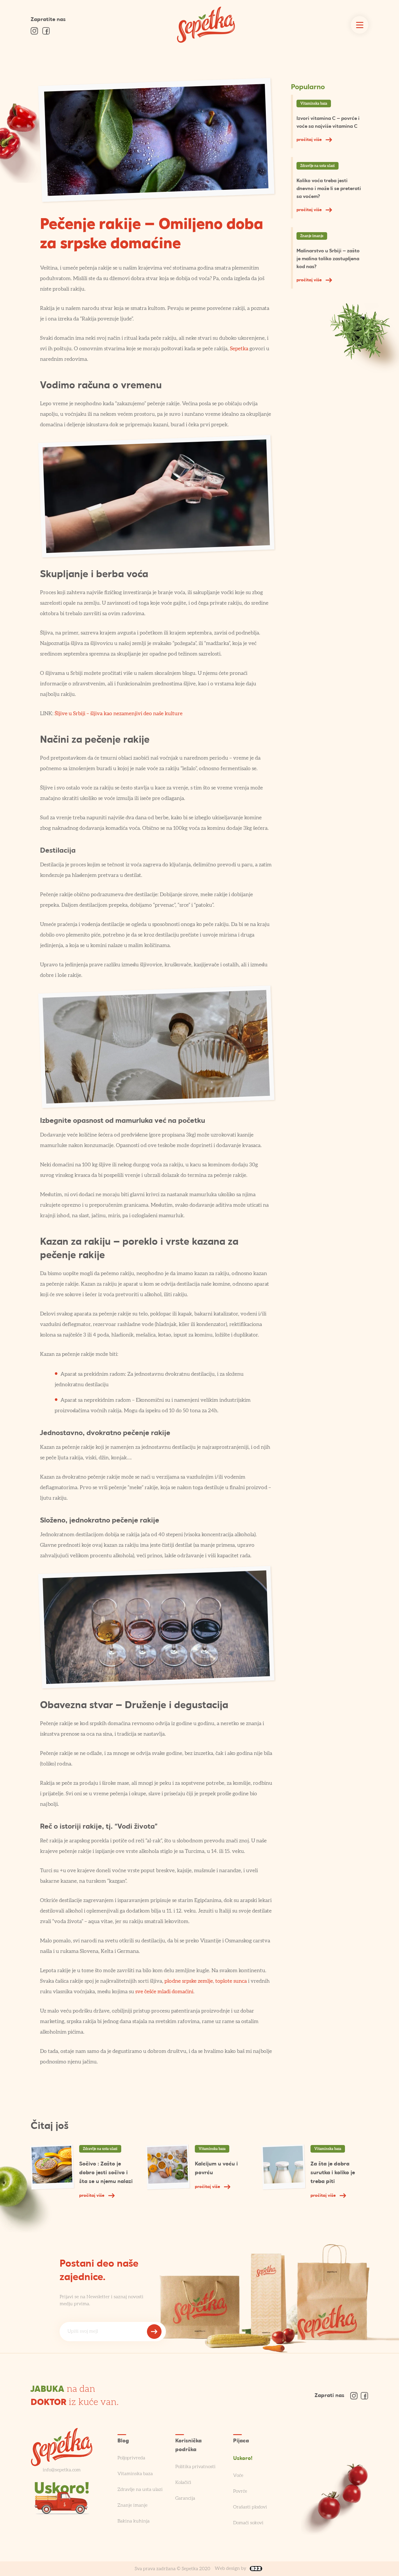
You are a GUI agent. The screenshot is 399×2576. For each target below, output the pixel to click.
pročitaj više (310, 140)
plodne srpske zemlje (189, 1981)
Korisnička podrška (188, 2445)
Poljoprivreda (131, 2458)
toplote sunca (231, 1981)
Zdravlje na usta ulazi (318, 166)
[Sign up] (154, 2332)
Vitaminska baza (314, 104)
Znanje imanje (312, 236)
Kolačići (183, 2482)
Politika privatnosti (195, 2467)
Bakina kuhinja (133, 2521)
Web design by (231, 2568)
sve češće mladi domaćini (164, 1992)
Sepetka (239, 349)
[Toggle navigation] (360, 25)
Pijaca (241, 2441)
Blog (123, 2441)
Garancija (185, 2498)
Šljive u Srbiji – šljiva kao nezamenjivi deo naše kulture (119, 714)
